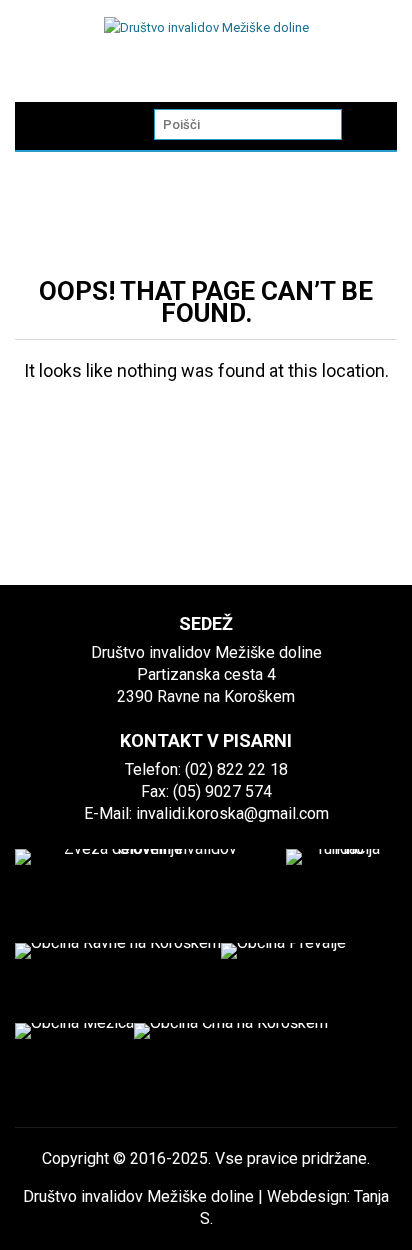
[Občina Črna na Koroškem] (231, 1063)
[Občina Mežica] (74, 1063)
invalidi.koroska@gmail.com (232, 813)
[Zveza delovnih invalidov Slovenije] (143, 884)
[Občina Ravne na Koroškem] (118, 983)
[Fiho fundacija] (341, 884)
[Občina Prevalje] (283, 983)
